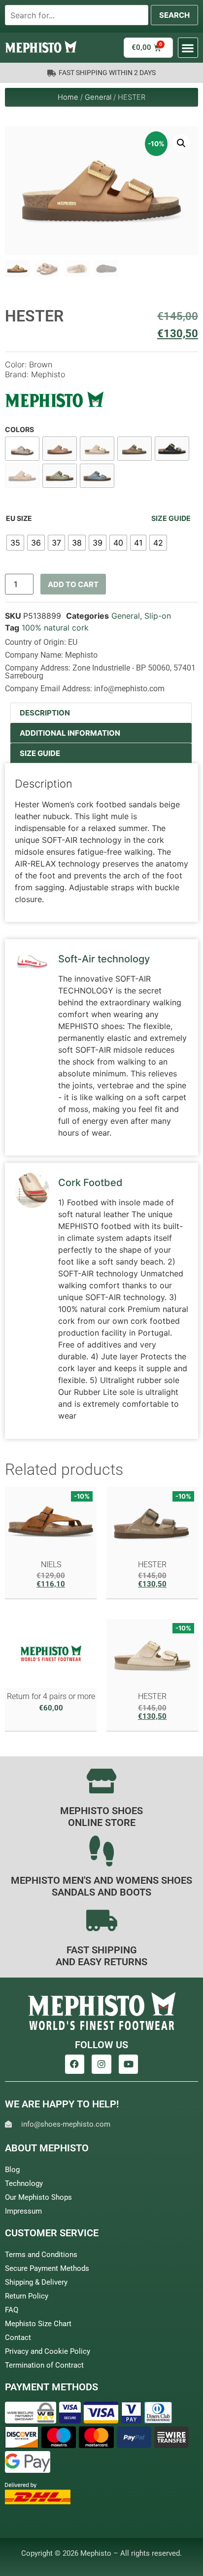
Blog (12, 2170)
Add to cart (73, 584)
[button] (188, 48)
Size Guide (171, 518)
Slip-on (158, 616)
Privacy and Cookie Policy (48, 2351)
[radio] (15, 543)
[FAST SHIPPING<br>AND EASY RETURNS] (101, 1920)
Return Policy (27, 2296)
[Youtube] (129, 2064)
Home (68, 97)
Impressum (23, 2211)
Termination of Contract (44, 2365)
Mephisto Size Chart (38, 2324)
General (98, 97)
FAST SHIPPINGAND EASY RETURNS (101, 1956)
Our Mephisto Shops (38, 2197)
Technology (24, 2183)
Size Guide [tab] (40, 753)
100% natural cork (55, 628)
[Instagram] (101, 2064)
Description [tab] (45, 713)
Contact (18, 2338)
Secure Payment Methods (47, 2268)
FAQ (12, 2310)
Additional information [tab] (70, 733)
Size (24, 518)
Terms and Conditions (41, 2255)
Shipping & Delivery (36, 2282)
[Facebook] (75, 2064)
